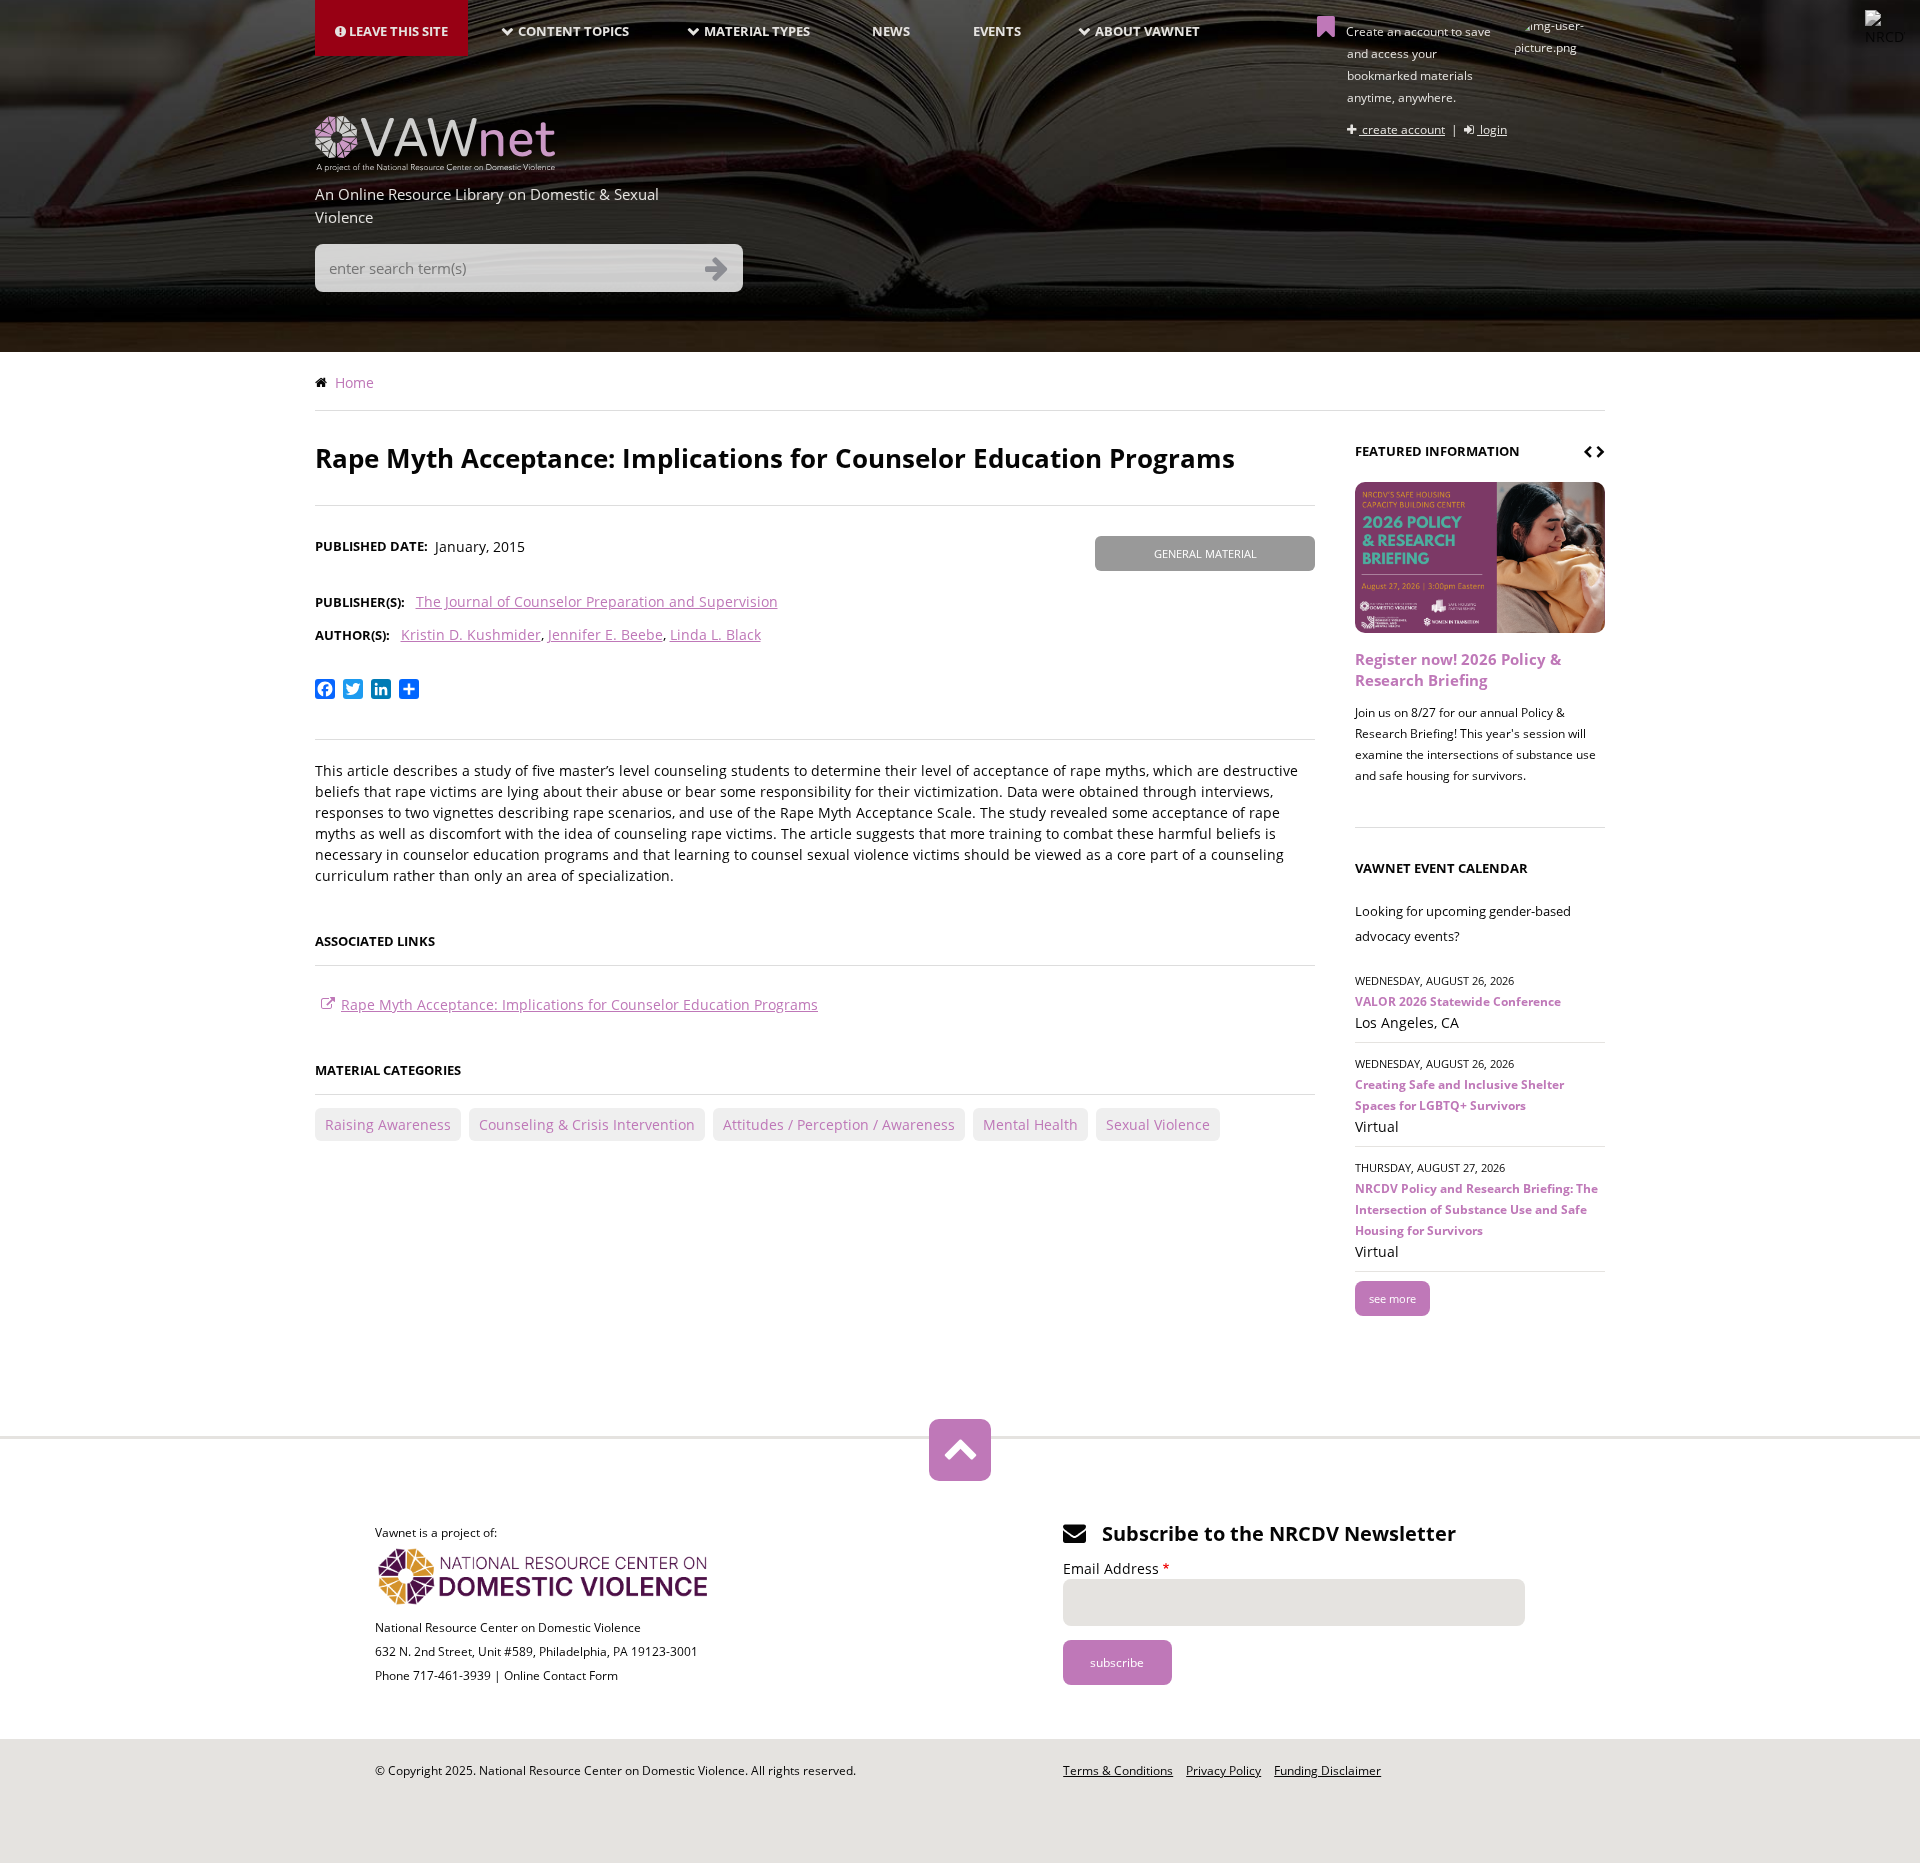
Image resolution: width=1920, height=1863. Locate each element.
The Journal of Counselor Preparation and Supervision (597, 601)
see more (1392, 1298)
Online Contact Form (561, 1675)
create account (1402, 129)
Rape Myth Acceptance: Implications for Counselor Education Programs (579, 1004)
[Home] (435, 166)
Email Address (1111, 1568)
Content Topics (573, 31)
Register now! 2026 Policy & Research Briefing (1458, 669)
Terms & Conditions (1118, 1770)
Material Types (757, 31)
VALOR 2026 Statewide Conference (1458, 1001)
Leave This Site (397, 31)
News (891, 31)
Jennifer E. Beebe (605, 634)
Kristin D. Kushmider (471, 634)
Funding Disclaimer (1327, 1770)
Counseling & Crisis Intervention (587, 1124)
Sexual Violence (1158, 1124)
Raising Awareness (388, 1124)
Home (354, 382)
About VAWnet (1147, 31)
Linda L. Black (715, 634)
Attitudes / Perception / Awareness (839, 1124)
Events (997, 31)
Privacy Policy (1223, 1770)
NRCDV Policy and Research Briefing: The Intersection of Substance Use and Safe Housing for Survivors (1476, 1209)
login (1492, 129)
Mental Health (1030, 1124)
